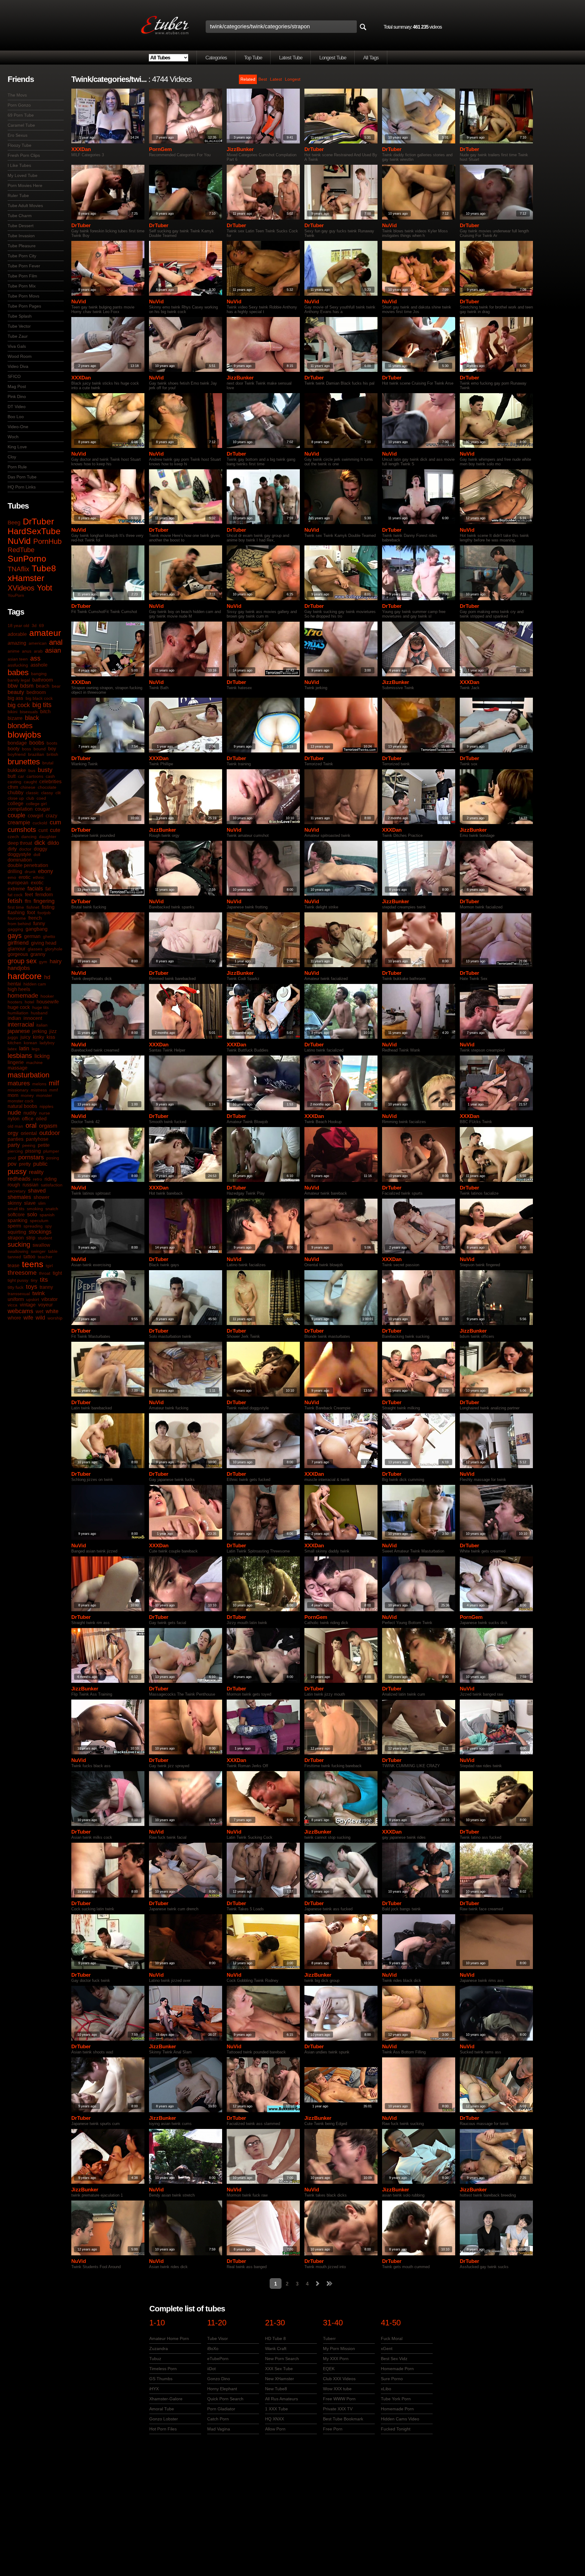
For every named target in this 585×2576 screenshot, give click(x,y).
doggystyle (19, 854)
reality (36, 1172)
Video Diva (18, 366)
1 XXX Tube (277, 2409)
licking (42, 1056)
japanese (19, 1031)
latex (12, 1049)
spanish (47, 1215)
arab (38, 651)
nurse (44, 1113)
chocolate (47, 787)
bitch (45, 712)
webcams (20, 1311)
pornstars (31, 1157)
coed (41, 798)
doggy (41, 849)
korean (30, 1043)
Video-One (18, 427)
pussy (17, 1171)
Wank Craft (276, 2349)
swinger (38, 1251)
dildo (53, 843)
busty (45, 770)
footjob (44, 913)
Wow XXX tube (337, 2389)
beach (43, 686)
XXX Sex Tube (279, 2369)
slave (30, 1203)
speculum (39, 1221)
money (27, 1095)
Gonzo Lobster (164, 2419)
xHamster (26, 578)
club (30, 798)
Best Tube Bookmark (343, 2419)
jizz (53, 1031)
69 (41, 625)
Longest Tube (333, 58)
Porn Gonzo (19, 105)
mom (13, 1095)
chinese (28, 787)
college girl (36, 804)
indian (14, 1018)
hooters (15, 1002)
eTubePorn (218, 2359)
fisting (48, 907)
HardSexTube (34, 531)
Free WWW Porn (339, 2399)
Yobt (44, 588)
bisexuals (29, 712)
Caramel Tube (21, 125)
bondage (17, 743)
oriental (29, 1133)
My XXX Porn (336, 2359)
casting (14, 782)
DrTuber (38, 522)
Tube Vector (19, 326)
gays (15, 936)
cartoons (35, 776)
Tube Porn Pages (24, 306)
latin (24, 1048)
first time (16, 907)
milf (54, 1083)
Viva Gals (17, 346)
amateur (45, 633)
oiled (41, 1119)
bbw (13, 686)
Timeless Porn (163, 2369)
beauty (16, 692)
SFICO (14, 376)
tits (44, 1280)
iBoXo (213, 2349)
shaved (37, 1191)
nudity (30, 1113)
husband (39, 1013)
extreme (16, 889)
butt (12, 776)
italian (42, 1025)
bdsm (27, 686)
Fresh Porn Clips (24, 155)
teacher (45, 1257)
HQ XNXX (275, 2419)
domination (20, 860)
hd (47, 977)
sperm (14, 1226)
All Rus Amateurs (282, 2399)
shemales (19, 1197)
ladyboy (47, 1043)
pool (12, 1158)
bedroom (36, 692)
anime (14, 651)
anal (56, 642)
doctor (25, 849)
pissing (33, 1151)
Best (263, 79)
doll (37, 855)
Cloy (12, 457)
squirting (17, 1232)
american (38, 643)
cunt (43, 830)
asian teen (18, 659)
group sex (22, 961)
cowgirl (35, 816)
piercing (15, 1151)
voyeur (45, 1305)
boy (52, 749)
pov (12, 1164)
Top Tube (253, 58)
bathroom (43, 680)
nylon (14, 1119)
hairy (56, 961)
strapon (16, 1238)
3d (34, 625)
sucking (19, 1244)
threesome (22, 1273)
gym (43, 962)
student (45, 1238)
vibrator (50, 1299)
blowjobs (24, 735)
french (35, 918)
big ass (15, 698)
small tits (16, 1209)
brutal (48, 763)
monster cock (21, 1101)
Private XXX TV (338, 2409)
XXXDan (81, 149)
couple (16, 815)
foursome (17, 918)
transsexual (19, 1294)
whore (14, 1318)
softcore (16, 1215)
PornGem (160, 149)
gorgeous (18, 954)
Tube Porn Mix (22, 286)
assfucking (18, 665)
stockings (40, 1232)
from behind (19, 924)
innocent (33, 1018)
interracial (21, 1024)
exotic (37, 883)
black (32, 718)
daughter (48, 837)
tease (14, 1265)
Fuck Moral (392, 2338)
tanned (14, 1257)
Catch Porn (218, 2419)
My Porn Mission (339, 2349)
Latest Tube (291, 58)
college (16, 803)
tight (57, 1273)
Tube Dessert (21, 226)
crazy (51, 816)
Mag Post (17, 386)
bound (40, 749)
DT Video (17, 407)
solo (32, 1214)
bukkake (17, 770)
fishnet (33, 907)
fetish (15, 901)
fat (48, 889)
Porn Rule (17, 467)
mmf (54, 1090)
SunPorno (27, 559)
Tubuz (155, 2359)
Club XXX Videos (339, 2379)
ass (35, 658)
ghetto (49, 936)
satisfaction (52, 1185)
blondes (20, 726)
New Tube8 (276, 2389)
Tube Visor (218, 2338)
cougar (43, 809)
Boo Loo (16, 417)
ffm (28, 901)
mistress (39, 1090)
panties (16, 1139)
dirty (12, 849)
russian (30, 1185)
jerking (40, 1031)
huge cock (19, 1007)
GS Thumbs (161, 2379)
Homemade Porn (397, 2369)
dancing (29, 837)
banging (39, 674)
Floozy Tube (19, 145)
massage (18, 1068)
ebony (46, 871)
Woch (13, 437)
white (52, 1311)
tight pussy (18, 1280)
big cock (19, 705)
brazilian (36, 754)
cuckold (40, 823)
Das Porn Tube (22, 477)
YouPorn (16, 595)
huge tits (41, 1007)
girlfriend (18, 943)
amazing (17, 643)
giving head (44, 943)
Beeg (14, 523)
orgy (13, 1133)
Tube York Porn (396, 2399)
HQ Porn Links (22, 487)
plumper (51, 1151)
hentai (14, 984)
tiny (34, 1280)
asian (53, 650)
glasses (35, 949)
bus (32, 770)
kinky (39, 1037)
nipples (46, 1106)
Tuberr (329, 2338)
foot (31, 913)
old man (15, 1126)
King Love (17, 447)
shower (41, 1197)
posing (53, 1158)
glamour (16, 949)
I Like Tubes (19, 165)
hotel (29, 1002)
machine (34, 1062)
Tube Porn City (22, 256)
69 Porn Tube (21, 115)
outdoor (50, 1133)
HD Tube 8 (275, 2338)
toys (32, 1287)
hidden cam (35, 984)
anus (27, 651)
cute (55, 830)
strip (31, 1238)
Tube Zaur (18, 336)
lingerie (16, 1062)
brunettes (24, 762)
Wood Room (20, 356)
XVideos (21, 588)
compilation (20, 809)
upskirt (33, 1299)
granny (38, 954)
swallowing (18, 1251)
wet (39, 1311)
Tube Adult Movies (25, 206)
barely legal (19, 680)
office (28, 1119)
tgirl (49, 1266)
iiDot (211, 2369)
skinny (15, 1203)
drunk (30, 872)
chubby (16, 793)
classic (32, 793)
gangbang (37, 929)
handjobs (19, 968)
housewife (48, 1002)
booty (14, 749)
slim (42, 1203)
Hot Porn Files (163, 2429)
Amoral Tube (162, 2409)
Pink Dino (17, 396)
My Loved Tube (23, 175)
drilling (15, 871)
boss (27, 749)
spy (48, 1226)
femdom (44, 895)
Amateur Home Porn (169, 2338)
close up (16, 798)
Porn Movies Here (25, 185)
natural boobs (22, 1106)
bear (56, 686)
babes (18, 672)
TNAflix (18, 569)
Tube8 (44, 568)
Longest (293, 79)
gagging (15, 929)
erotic (25, 877)
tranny (46, 1287)
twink (39, 1293)
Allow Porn (275, 2429)
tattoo (29, 1257)
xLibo (386, 2389)
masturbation (28, 1075)
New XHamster (280, 2379)
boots (52, 743)
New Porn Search (282, 2359)
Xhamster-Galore (166, 2399)
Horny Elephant (222, 2389)
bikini (12, 712)
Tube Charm (20, 216)
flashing (16, 913)
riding (51, 1179)
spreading (33, 1226)
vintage (28, 1305)
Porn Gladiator (221, 2409)
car (21, 776)
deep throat (20, 843)
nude (14, 1112)
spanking (18, 1220)
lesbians (20, 1056)
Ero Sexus (18, 135)
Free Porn (333, 2429)
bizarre (15, 718)
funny (39, 923)
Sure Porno (392, 2379)
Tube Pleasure (22, 246)
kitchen (14, 1043)
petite (44, 1145)
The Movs (17, 95)
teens (33, 1264)
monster (44, 1095)
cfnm (13, 787)
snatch (52, 1209)
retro (37, 1179)
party (14, 1145)
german (32, 936)
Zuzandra (159, 2349)
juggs (13, 1037)
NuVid (19, 541)
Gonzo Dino (219, 2379)
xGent (387, 2349)
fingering (44, 901)
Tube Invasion (21, 236)
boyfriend (17, 754)
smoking (35, 1209)
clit (58, 793)
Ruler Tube (18, 196)
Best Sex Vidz (394, 2359)
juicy (25, 1037)
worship (55, 1318)
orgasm (48, 1126)
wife (28, 1318)
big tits (42, 705)
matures (19, 1083)
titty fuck (16, 1287)
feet (29, 895)
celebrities (50, 782)
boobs (37, 743)
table (53, 1251)
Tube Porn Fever (24, 266)
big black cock (39, 698)
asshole (39, 665)
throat (45, 1273)
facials (35, 889)
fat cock (15, 895)
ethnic (39, 877)
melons (39, 1084)
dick (40, 843)
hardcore (25, 976)
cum (55, 822)
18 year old (18, 625)
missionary (18, 1090)
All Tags (371, 58)
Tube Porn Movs (23, 296)
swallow (41, 1245)
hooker (47, 996)
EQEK (329, 2369)
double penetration (28, 865)
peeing (29, 1145)
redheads (19, 1179)
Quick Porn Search (225, 2399)
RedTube (21, 550)
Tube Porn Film (22, 276)
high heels (19, 989)
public (40, 1164)
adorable (17, 634)
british (52, 754)
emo (12, 877)
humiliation (18, 1013)
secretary (17, 1191)
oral (31, 1125)
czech (13, 837)
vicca (12, 1305)
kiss (51, 1037)
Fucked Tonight (396, 2429)
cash (50, 776)
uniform (16, 1299)
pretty (25, 1164)
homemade (23, 996)
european (18, 883)
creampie (19, 823)
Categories (216, 58)
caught (30, 782)
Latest (276, 79)
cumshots (22, 830)
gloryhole (54, 949)
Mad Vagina (219, 2429)
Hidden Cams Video (400, 2419)
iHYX (154, 2389)
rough (14, 1185)
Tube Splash (20, 316)
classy (47, 793)
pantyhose (37, 1139)
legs (36, 1049)
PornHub (47, 541)
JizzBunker (240, 149)
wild (40, 1318)
